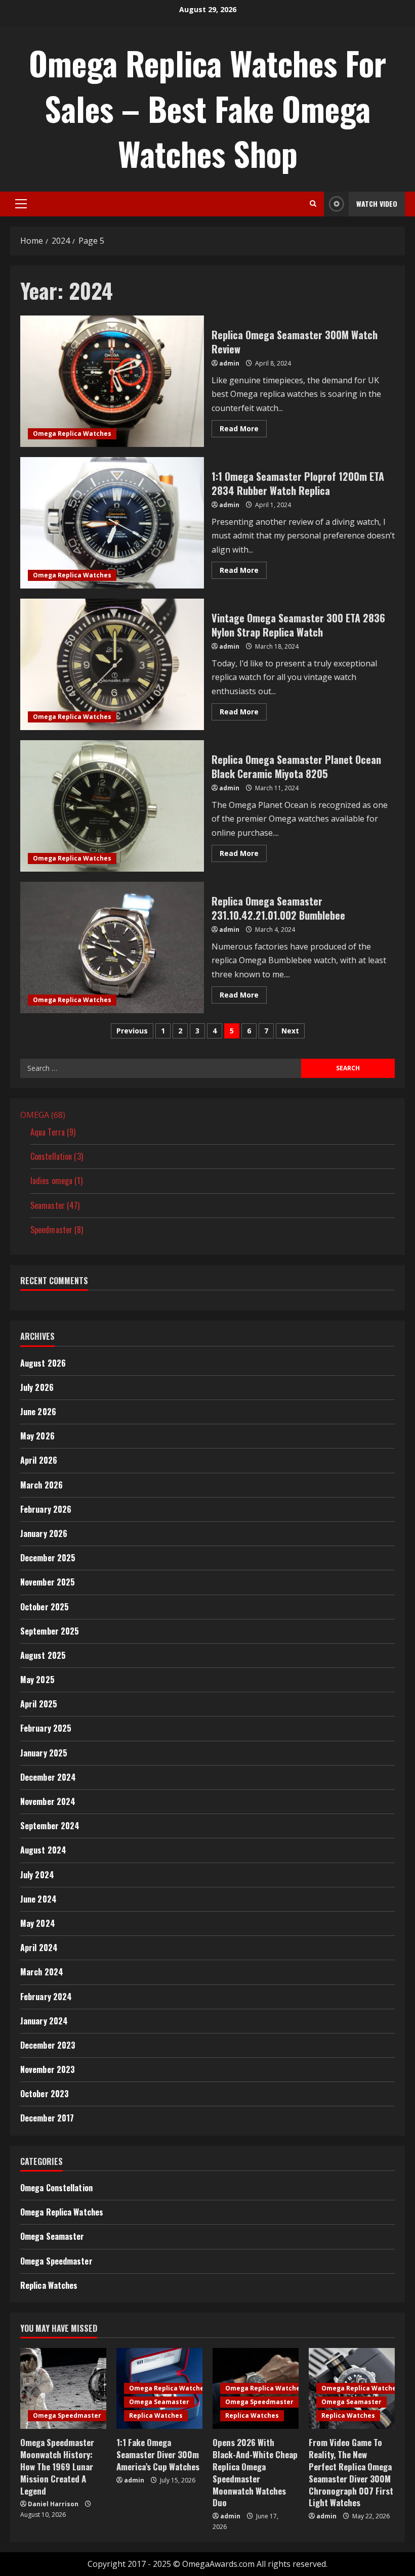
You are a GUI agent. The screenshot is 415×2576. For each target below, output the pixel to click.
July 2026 (37, 1387)
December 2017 (47, 2118)
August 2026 (43, 1363)
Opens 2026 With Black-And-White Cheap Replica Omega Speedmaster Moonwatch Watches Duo (255, 2472)
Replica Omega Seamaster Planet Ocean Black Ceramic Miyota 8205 (112, 806)
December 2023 (48, 2045)
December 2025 (48, 1558)
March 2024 (42, 1972)
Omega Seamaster (52, 2236)
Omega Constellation (56, 2188)
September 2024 (50, 1826)
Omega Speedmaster (56, 2261)
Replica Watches (49, 2285)
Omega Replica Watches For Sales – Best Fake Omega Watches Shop (207, 108)
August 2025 (43, 1655)
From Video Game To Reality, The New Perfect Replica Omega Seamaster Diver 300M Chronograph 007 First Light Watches (351, 2472)
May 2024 (38, 1923)
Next (290, 1031)
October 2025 (45, 1607)
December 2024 (48, 1777)
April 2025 (39, 1704)
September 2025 (50, 1631)
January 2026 (44, 1533)
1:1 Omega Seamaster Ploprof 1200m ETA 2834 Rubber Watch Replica (112, 523)
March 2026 (41, 1485)
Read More (243, 430)
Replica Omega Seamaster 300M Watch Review (112, 381)
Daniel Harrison (53, 2504)
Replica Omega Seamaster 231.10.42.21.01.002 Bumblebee (112, 947)
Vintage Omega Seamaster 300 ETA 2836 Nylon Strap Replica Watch (112, 664)
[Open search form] (313, 204)
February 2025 (46, 1728)
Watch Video (377, 204)
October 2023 (45, 2094)
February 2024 (46, 1997)
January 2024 (44, 2021)
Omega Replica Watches (72, 434)
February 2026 (46, 1509)
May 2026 (37, 1436)
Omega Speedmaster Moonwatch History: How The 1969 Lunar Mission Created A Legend (57, 2466)
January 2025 (44, 1753)
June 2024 (38, 1899)
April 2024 (39, 1948)
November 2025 (48, 1582)
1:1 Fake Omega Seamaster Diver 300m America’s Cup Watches (158, 2454)
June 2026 (38, 1412)
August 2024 (43, 1850)
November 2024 (48, 1801)
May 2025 (37, 1680)
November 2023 (48, 2069)
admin (229, 363)
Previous (132, 1031)
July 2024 (37, 1875)
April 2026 (39, 1460)
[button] (21, 204)
